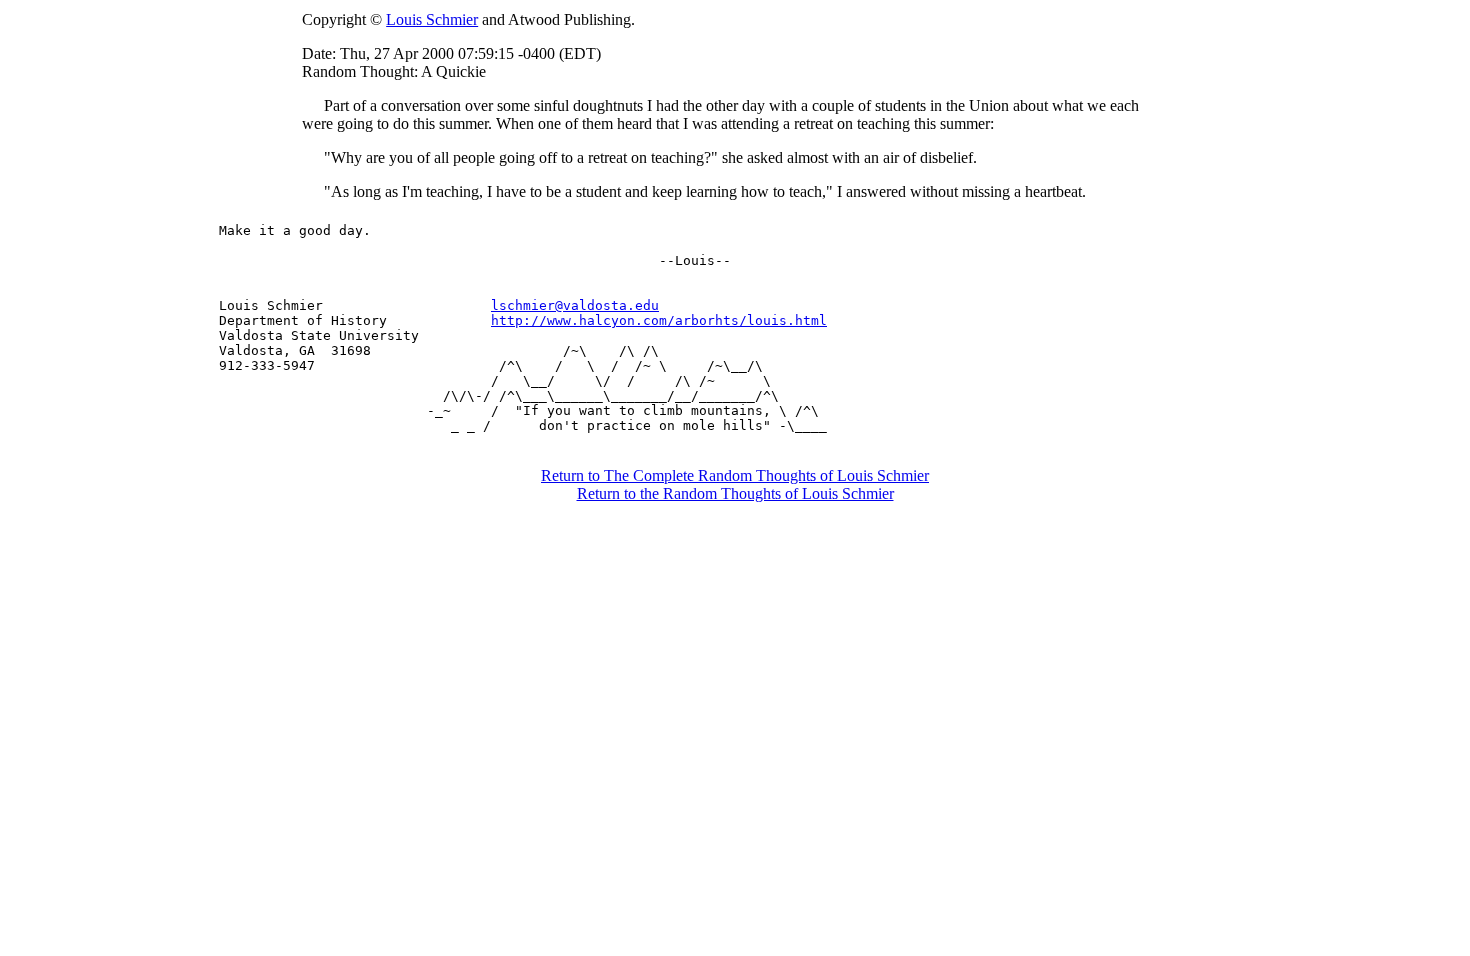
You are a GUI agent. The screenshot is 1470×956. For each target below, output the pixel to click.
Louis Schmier (432, 19)
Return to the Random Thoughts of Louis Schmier (735, 493)
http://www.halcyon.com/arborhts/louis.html (659, 320)
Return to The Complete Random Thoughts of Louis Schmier (735, 475)
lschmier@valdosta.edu (575, 305)
